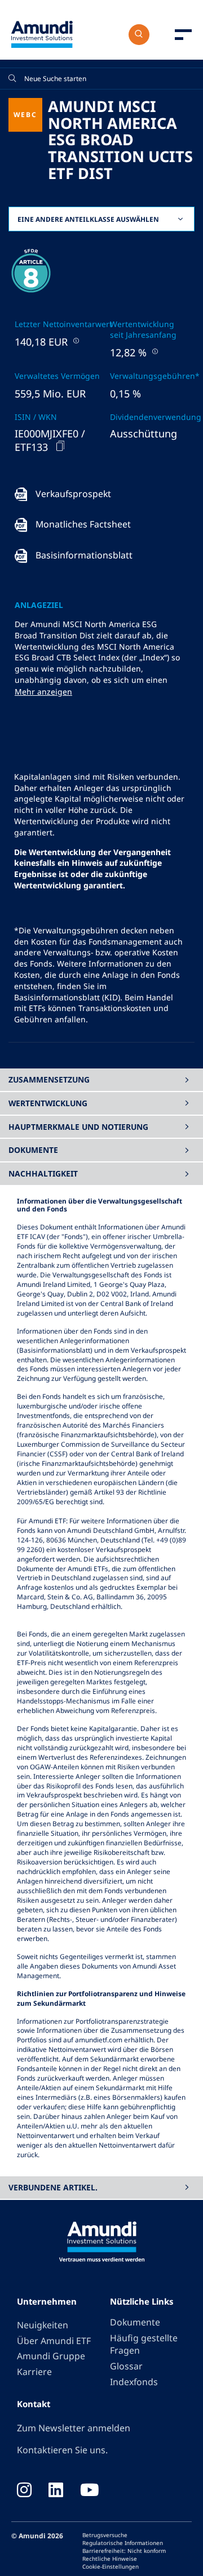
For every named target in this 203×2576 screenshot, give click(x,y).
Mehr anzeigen (43, 692)
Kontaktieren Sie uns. (62, 2450)
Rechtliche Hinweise (110, 2559)
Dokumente (135, 2322)
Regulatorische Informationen (123, 2543)
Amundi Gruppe (51, 2356)
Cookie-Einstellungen (111, 2566)
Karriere (34, 2372)
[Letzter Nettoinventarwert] (75, 340)
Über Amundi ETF (54, 2341)
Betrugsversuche (105, 2535)
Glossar (126, 2366)
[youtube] (90, 2491)
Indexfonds (134, 2382)
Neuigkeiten (43, 2325)
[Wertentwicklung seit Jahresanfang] (154, 351)
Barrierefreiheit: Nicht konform (124, 2551)
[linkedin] (56, 2491)
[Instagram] (24, 2491)
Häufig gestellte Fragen (144, 2344)
